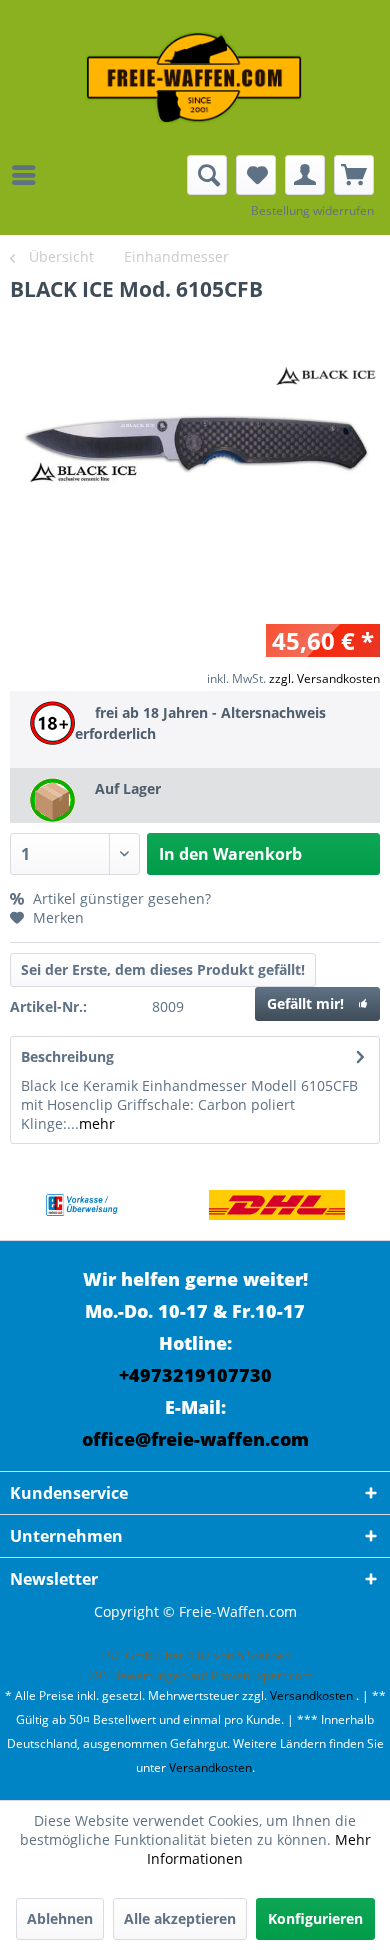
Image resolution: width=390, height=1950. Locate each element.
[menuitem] (29, 175)
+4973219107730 (195, 1375)
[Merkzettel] (256, 175)
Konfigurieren (315, 1918)
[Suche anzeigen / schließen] (207, 175)
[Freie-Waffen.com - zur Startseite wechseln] (195, 77)
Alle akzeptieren (180, 1918)
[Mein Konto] (305, 175)
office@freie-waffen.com (195, 1439)
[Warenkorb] (354, 175)
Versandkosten (311, 1695)
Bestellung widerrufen (312, 210)
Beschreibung (67, 1056)
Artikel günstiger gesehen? (120, 898)
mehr (97, 1123)
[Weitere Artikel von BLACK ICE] (327, 376)
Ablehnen (60, 1918)
